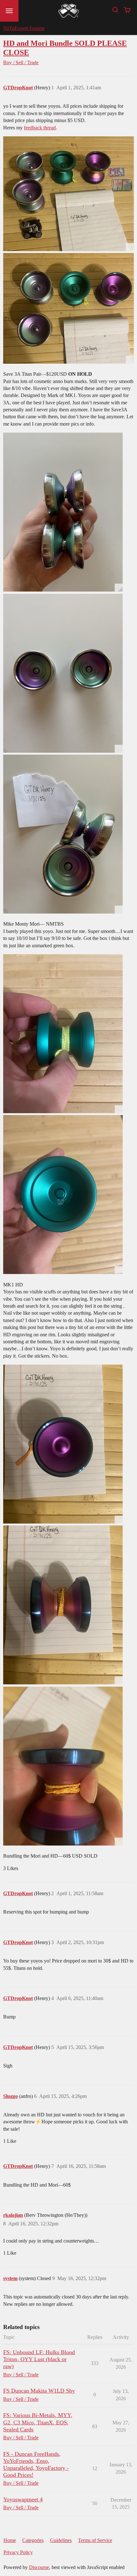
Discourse (39, 2567)
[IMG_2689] (63, 1034)
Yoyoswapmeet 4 (23, 2499)
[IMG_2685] (63, 834)
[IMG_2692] (63, 1605)
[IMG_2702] (68, 308)
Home (10, 2540)
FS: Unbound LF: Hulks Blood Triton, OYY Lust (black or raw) (39, 2359)
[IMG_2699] (63, 1766)
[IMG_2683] (63, 673)
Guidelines (61, 2540)
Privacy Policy (18, 2552)
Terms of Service (95, 2540)
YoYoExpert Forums (24, 28)
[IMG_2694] (63, 1444)
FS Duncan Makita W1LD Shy (39, 2391)
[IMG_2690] (63, 1195)
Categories (33, 2540)
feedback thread (40, 128)
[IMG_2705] (68, 194)
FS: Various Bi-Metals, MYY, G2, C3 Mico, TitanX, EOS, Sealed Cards (38, 2422)
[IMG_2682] (63, 512)
